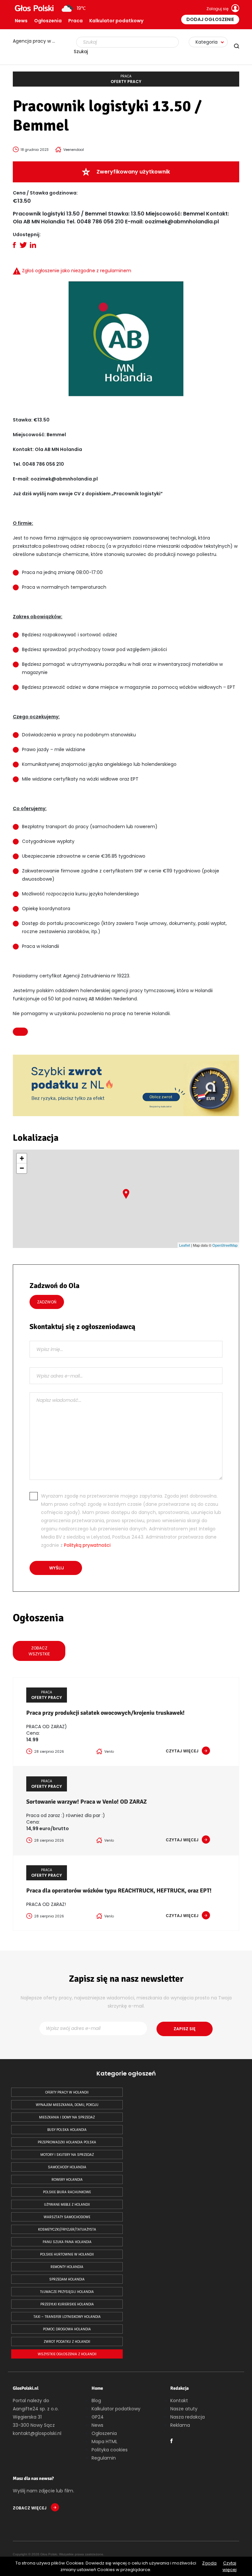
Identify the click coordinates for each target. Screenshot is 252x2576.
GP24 (98, 2417)
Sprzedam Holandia (67, 2279)
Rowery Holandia (67, 2180)
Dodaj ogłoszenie (210, 19)
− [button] (22, 1168)
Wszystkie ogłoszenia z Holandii (67, 2354)
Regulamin (104, 2458)
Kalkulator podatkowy (116, 21)
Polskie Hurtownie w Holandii (67, 2254)
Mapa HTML (105, 2442)
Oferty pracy (126, 79)
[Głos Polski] (34, 8)
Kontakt (179, 2401)
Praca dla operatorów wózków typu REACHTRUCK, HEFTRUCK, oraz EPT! (119, 1891)
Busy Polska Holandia (67, 2130)
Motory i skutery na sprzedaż (67, 2155)
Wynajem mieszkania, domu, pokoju (67, 2105)
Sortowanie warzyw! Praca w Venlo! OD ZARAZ (86, 1802)
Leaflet (185, 1245)
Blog (96, 2401)
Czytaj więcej (230, 2566)
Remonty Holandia (67, 2267)
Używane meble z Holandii (67, 2205)
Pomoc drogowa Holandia (67, 2329)
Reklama (180, 2425)
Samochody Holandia (67, 2167)
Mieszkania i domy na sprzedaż (67, 2117)
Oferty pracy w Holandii (67, 2092)
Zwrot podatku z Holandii (67, 2342)
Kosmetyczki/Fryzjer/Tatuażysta (67, 2229)
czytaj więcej (182, 1751)
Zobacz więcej (30, 2508)
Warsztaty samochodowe (67, 2217)
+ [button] (22, 1158)
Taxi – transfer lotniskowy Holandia (67, 2317)
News (21, 21)
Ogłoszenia (48, 21)
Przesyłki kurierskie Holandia (67, 2304)
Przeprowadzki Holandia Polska (67, 2142)
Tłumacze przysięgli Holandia (67, 2292)
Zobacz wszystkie (39, 1651)
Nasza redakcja (188, 2417)
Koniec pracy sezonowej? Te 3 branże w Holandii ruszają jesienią (37, 41)
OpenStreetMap (225, 1245)
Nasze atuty (184, 2409)
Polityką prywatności (87, 1545)
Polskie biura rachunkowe (67, 2192)
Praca (75, 21)
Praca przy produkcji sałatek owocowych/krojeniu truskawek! (105, 1713)
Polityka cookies (110, 2450)
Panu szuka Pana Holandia (67, 2242)
